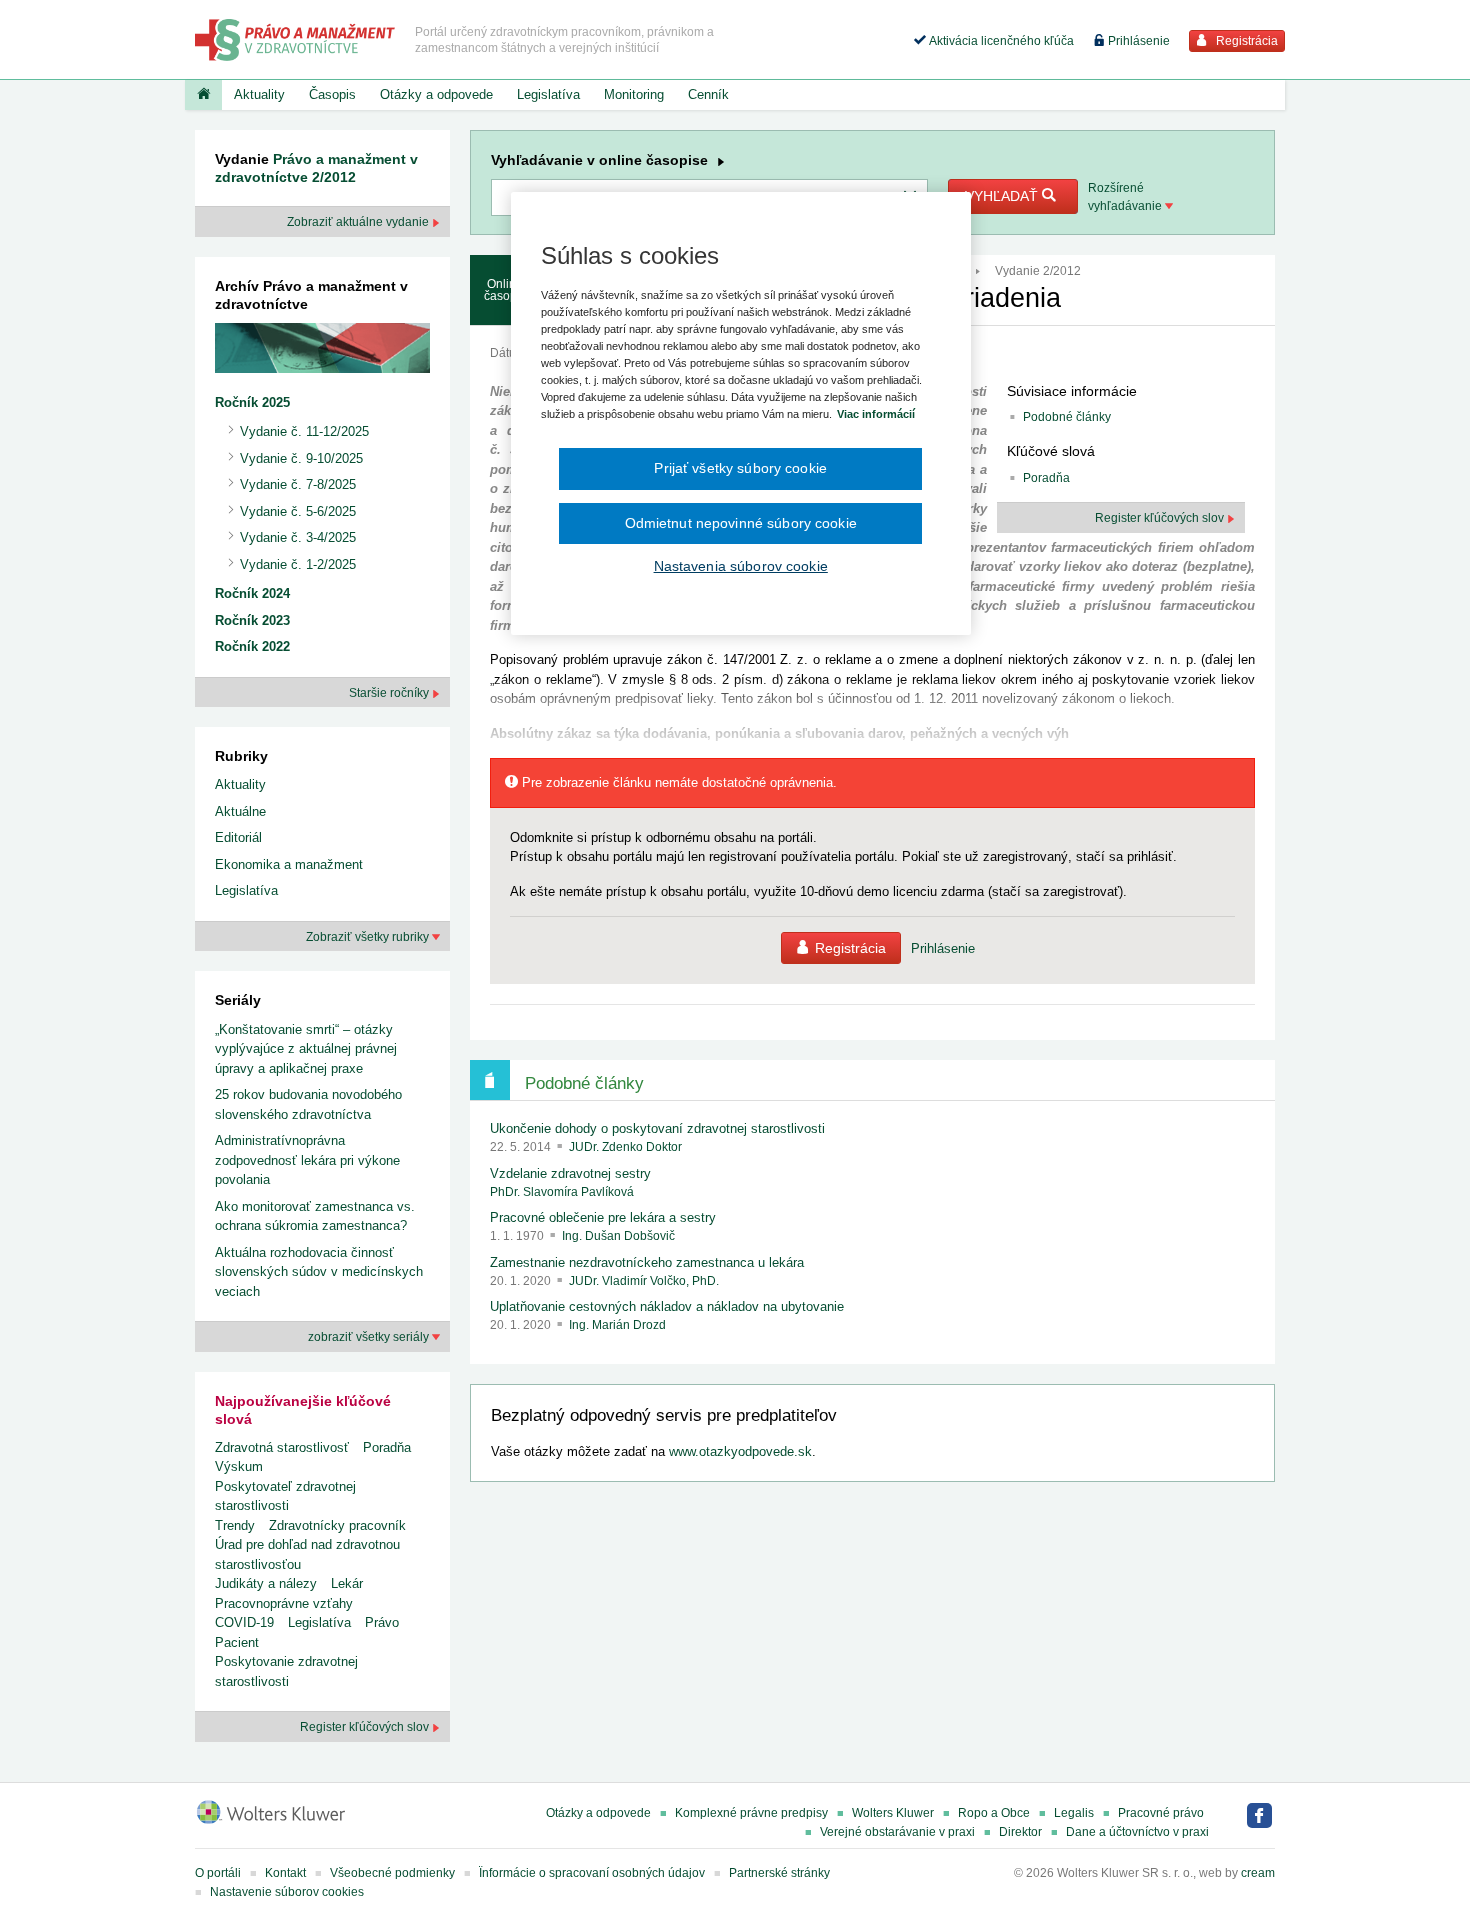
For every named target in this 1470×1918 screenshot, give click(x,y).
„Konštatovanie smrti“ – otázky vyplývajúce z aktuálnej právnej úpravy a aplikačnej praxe (306, 1049)
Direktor (1020, 1832)
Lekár (347, 1583)
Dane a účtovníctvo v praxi (1137, 1832)
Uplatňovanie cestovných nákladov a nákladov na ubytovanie (667, 1306)
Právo (382, 1622)
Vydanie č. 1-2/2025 (298, 564)
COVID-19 (244, 1622)
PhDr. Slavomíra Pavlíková (562, 1192)
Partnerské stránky (779, 1873)
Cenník (708, 94)
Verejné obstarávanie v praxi (897, 1832)
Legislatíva (548, 94)
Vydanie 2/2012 (1038, 271)
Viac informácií (876, 414)
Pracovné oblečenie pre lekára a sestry (603, 1217)
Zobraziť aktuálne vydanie (359, 222)
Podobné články (1067, 417)
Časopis (332, 94)
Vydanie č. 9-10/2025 (301, 458)
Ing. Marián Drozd (617, 1325)
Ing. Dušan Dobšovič (618, 1236)
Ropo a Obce (994, 1813)
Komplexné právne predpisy (751, 1813)
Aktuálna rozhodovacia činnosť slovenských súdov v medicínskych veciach (319, 1272)
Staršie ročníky (390, 693)
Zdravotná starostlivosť (282, 1447)
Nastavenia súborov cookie (741, 566)
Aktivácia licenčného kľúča (1000, 41)
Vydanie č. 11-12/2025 (304, 431)
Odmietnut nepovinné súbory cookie (741, 523)
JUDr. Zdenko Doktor (625, 1147)
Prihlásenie (1137, 41)
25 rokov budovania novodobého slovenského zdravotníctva (308, 1104)
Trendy (235, 1525)
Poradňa (1046, 478)
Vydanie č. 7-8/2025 (298, 484)
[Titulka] (203, 95)
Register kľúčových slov (1161, 518)
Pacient (237, 1642)
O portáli (218, 1873)
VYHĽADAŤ (1003, 196)
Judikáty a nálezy (266, 1583)
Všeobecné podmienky (392, 1873)
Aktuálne (240, 811)
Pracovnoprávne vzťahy (284, 1603)
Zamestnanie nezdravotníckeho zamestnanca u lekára (647, 1262)
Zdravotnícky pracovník (337, 1525)
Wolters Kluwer (893, 1813)
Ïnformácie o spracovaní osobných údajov (592, 1873)
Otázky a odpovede (436, 94)
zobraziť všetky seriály (370, 1337)
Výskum (239, 1466)
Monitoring (634, 94)
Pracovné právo (1161, 1813)
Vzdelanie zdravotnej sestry (570, 1173)
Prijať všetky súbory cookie (740, 468)
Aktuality (259, 94)
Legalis (1074, 1813)
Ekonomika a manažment (289, 864)
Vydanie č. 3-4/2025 (298, 537)
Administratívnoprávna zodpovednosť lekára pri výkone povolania (307, 1160)
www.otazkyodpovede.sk (740, 1451)
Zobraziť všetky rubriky (369, 937)
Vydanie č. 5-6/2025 (298, 511)
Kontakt (285, 1873)
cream (1258, 1873)
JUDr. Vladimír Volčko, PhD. (644, 1281)
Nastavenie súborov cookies (287, 1892)
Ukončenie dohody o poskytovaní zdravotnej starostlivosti (657, 1128)
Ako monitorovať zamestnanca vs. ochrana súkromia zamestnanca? (315, 1216)
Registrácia (1245, 41)
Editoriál (238, 837)
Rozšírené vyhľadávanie (1126, 197)
